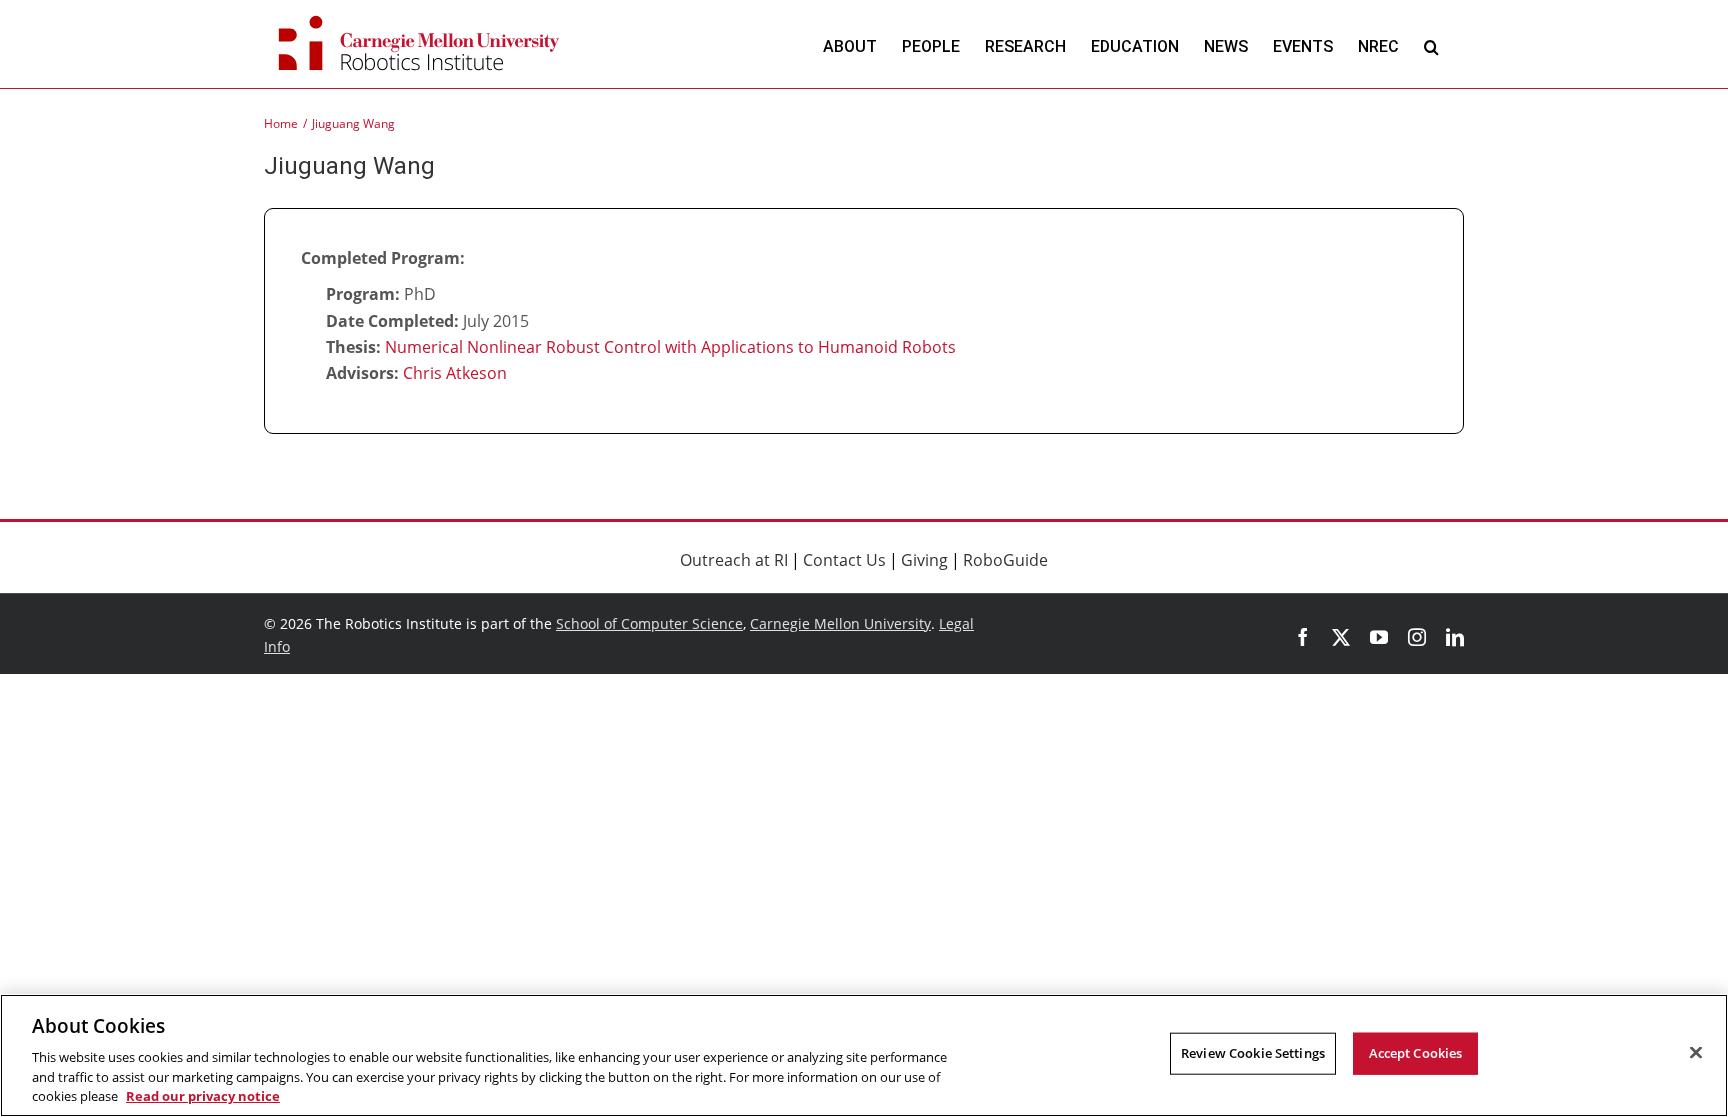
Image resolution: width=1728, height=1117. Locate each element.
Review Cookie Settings (1253, 1053)
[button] (1431, 46)
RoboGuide (1005, 560)
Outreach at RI (734, 560)
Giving (924, 560)
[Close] (1696, 1053)
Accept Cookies (1416, 1053)
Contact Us (844, 560)
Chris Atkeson (455, 373)
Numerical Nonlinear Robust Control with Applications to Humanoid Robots (670, 347)
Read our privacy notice (203, 1096)
